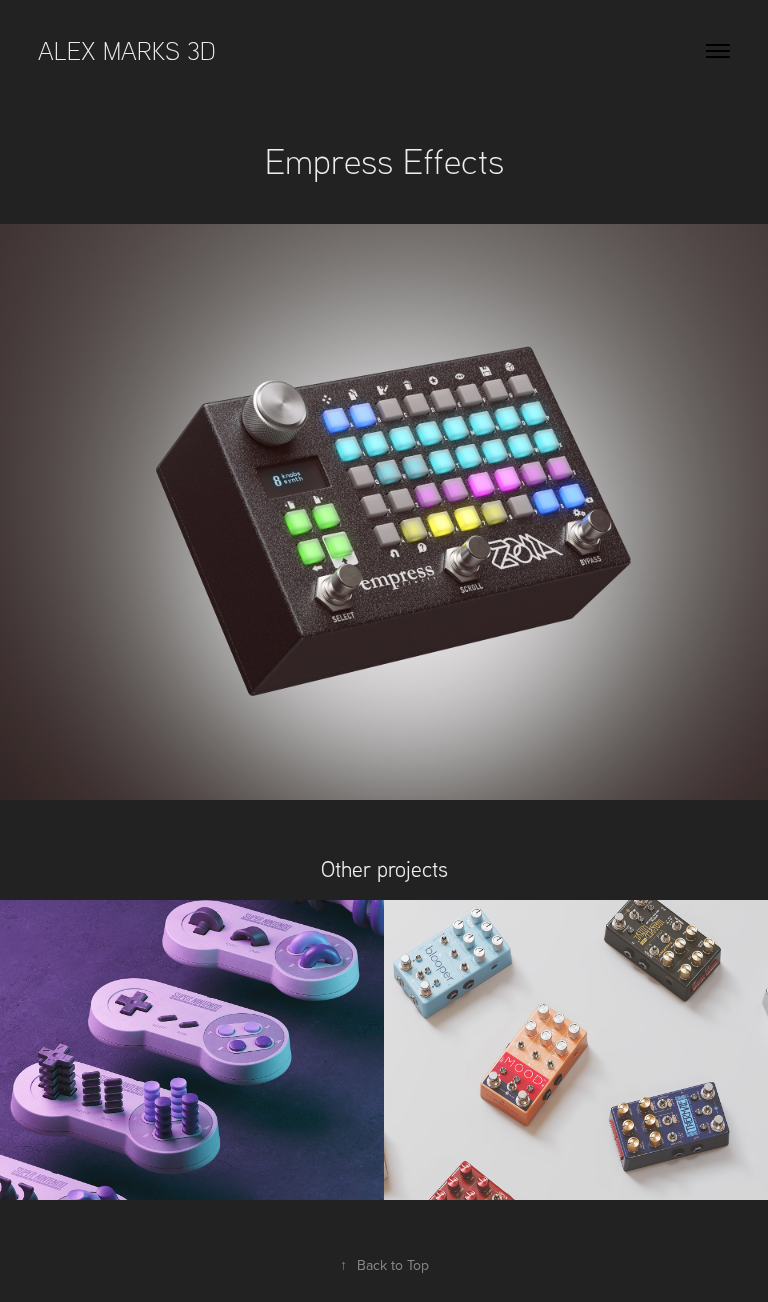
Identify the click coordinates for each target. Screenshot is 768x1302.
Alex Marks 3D (130, 50)
